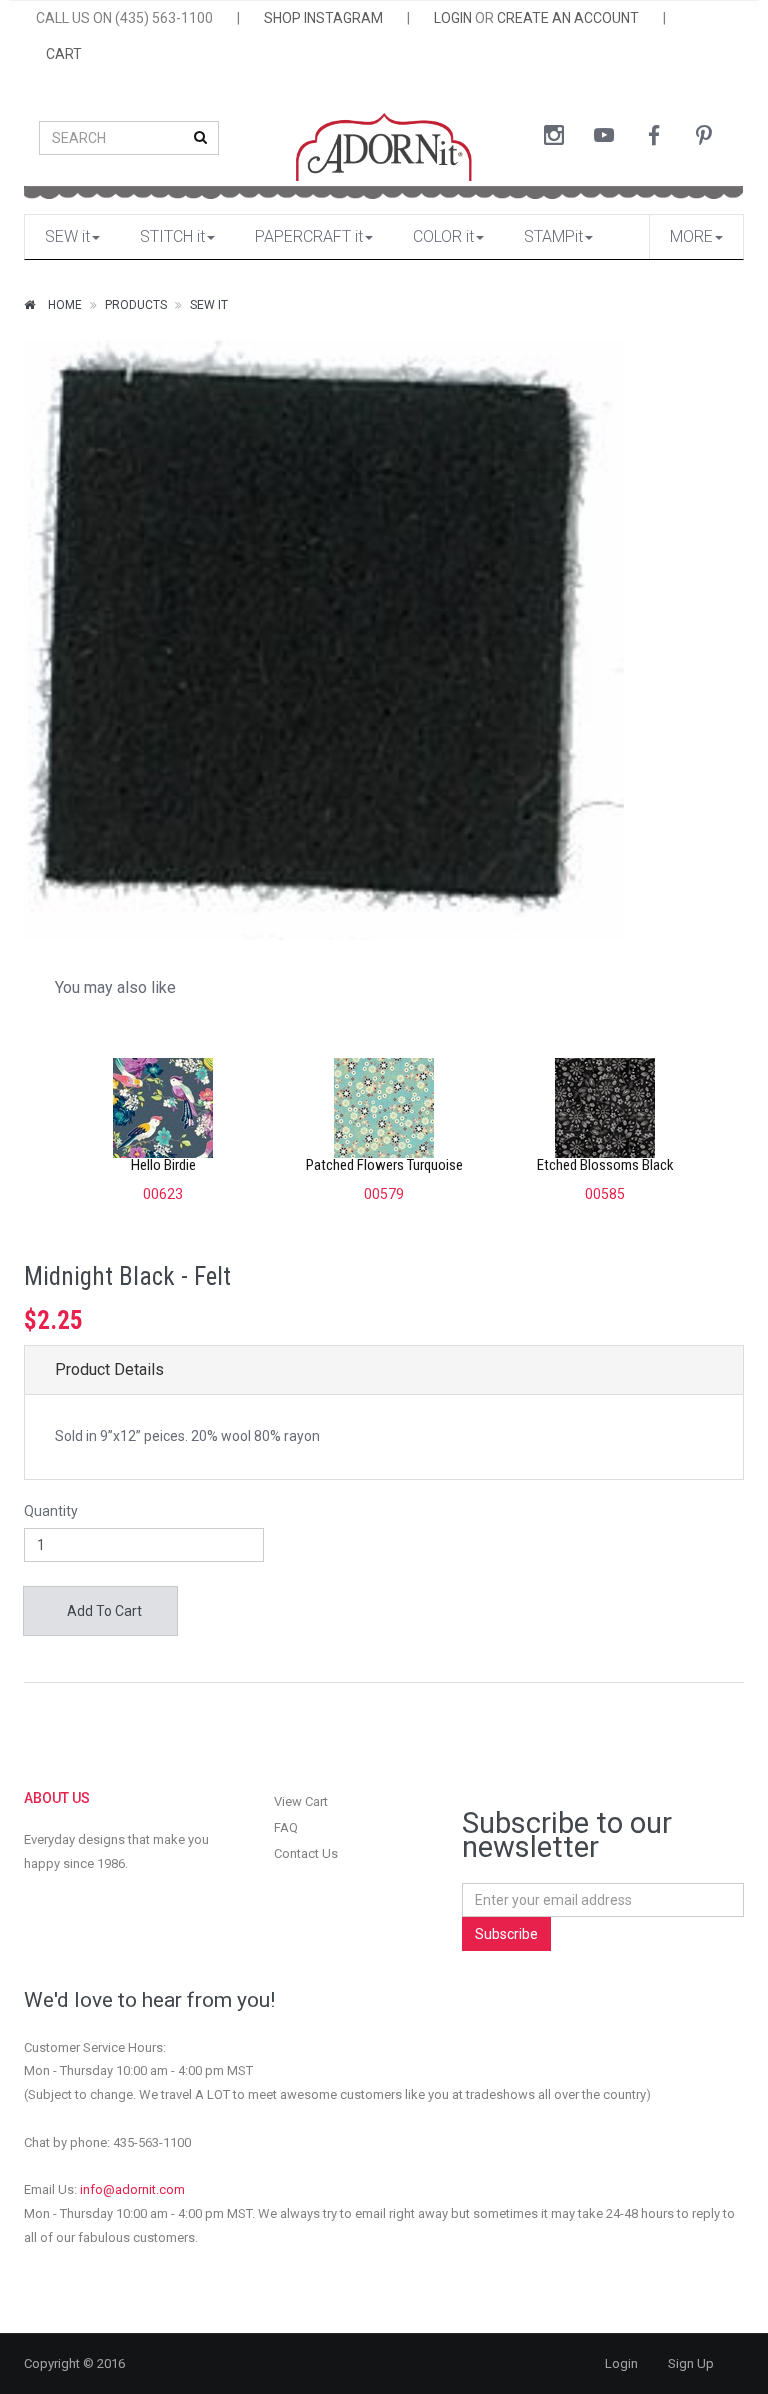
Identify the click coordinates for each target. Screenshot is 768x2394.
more (691, 236)
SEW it (67, 236)
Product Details (109, 1369)
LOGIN (453, 18)
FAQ (286, 1827)
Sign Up (691, 2363)
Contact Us (306, 1853)
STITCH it (172, 236)
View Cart (301, 1801)
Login (621, 2363)
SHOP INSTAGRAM (323, 18)
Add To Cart (103, 1611)
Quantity (51, 1511)
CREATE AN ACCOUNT (568, 18)
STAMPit (553, 236)
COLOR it (443, 236)
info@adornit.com (132, 2189)
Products (136, 305)
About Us (57, 1798)
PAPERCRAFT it (309, 236)
